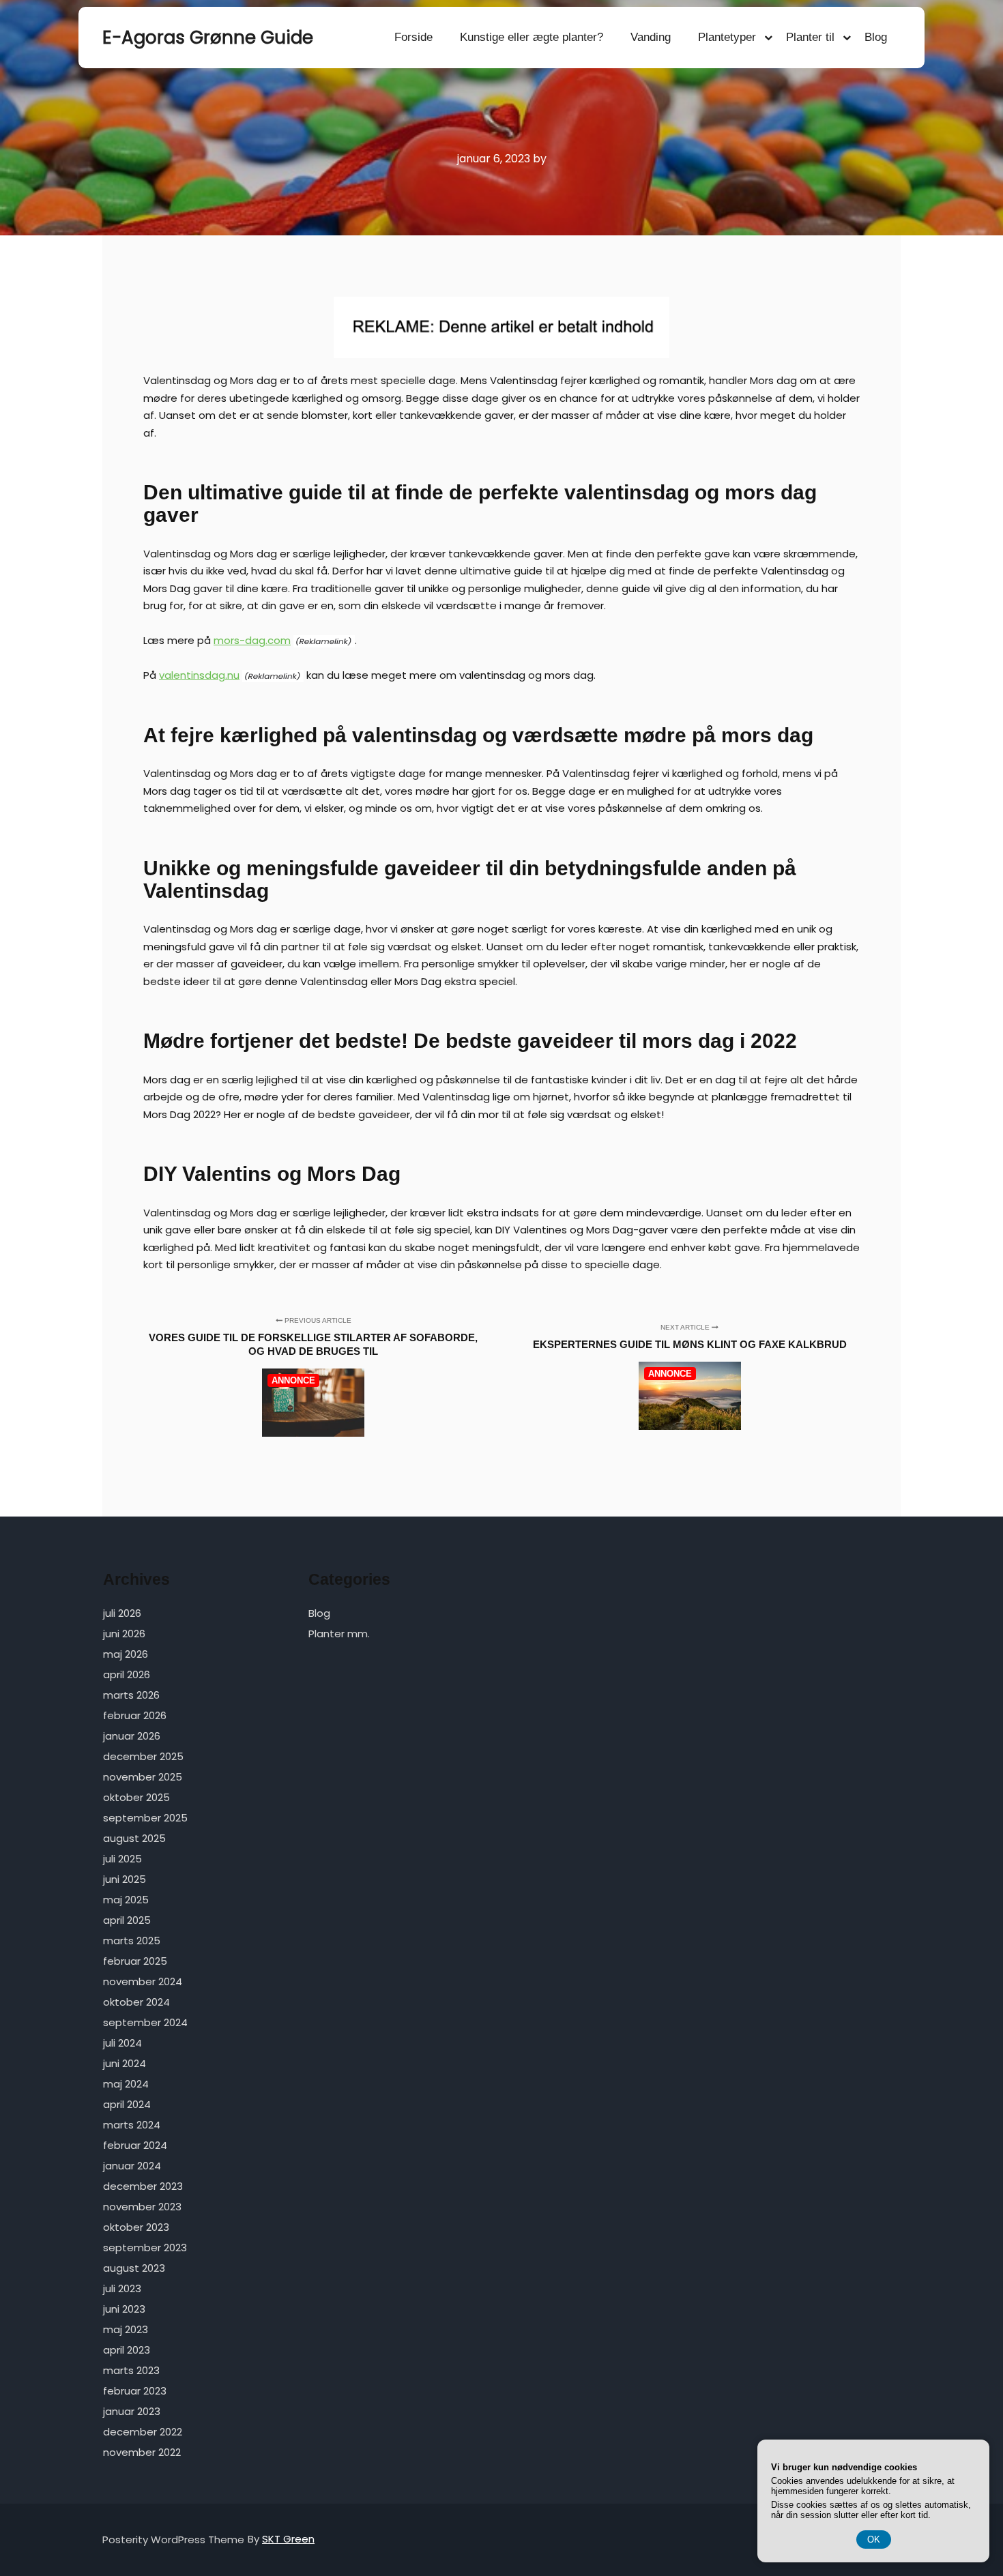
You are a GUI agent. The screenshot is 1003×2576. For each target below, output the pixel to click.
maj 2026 (126, 1654)
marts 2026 (131, 1695)
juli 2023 (122, 2288)
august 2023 (134, 2268)
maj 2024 (126, 2084)
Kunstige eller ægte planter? (532, 37)
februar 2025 (135, 1961)
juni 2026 (124, 1634)
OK (874, 2540)
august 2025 (134, 1838)
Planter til (810, 37)
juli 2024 (122, 2043)
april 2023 (127, 2350)
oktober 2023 (136, 2227)
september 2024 (145, 2022)
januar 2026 (132, 1736)
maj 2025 (126, 1900)
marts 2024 (132, 2125)
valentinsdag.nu (199, 675)
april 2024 (127, 2104)
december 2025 (143, 1756)
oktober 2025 (136, 1797)
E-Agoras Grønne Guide (171, 38)
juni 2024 (125, 2063)
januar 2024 (132, 2166)
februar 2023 (135, 2391)
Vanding (651, 37)
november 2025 (143, 1777)
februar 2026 (135, 1715)
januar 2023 (132, 2411)
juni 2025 (125, 1879)
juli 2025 (122, 1859)
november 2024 (143, 1981)
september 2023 (145, 2248)
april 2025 (127, 1920)
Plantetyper (727, 37)
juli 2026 (122, 1613)
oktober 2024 (136, 2002)
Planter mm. (339, 1634)
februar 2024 (135, 2145)
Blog (876, 37)
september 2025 (145, 1818)
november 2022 (142, 2452)
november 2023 (142, 2207)
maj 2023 (126, 2329)
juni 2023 (124, 2309)
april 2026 (127, 1674)
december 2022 (143, 2432)
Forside (413, 37)
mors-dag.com (252, 640)
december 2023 (143, 2186)
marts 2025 (132, 1941)
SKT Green (288, 2539)
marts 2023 (131, 2370)
